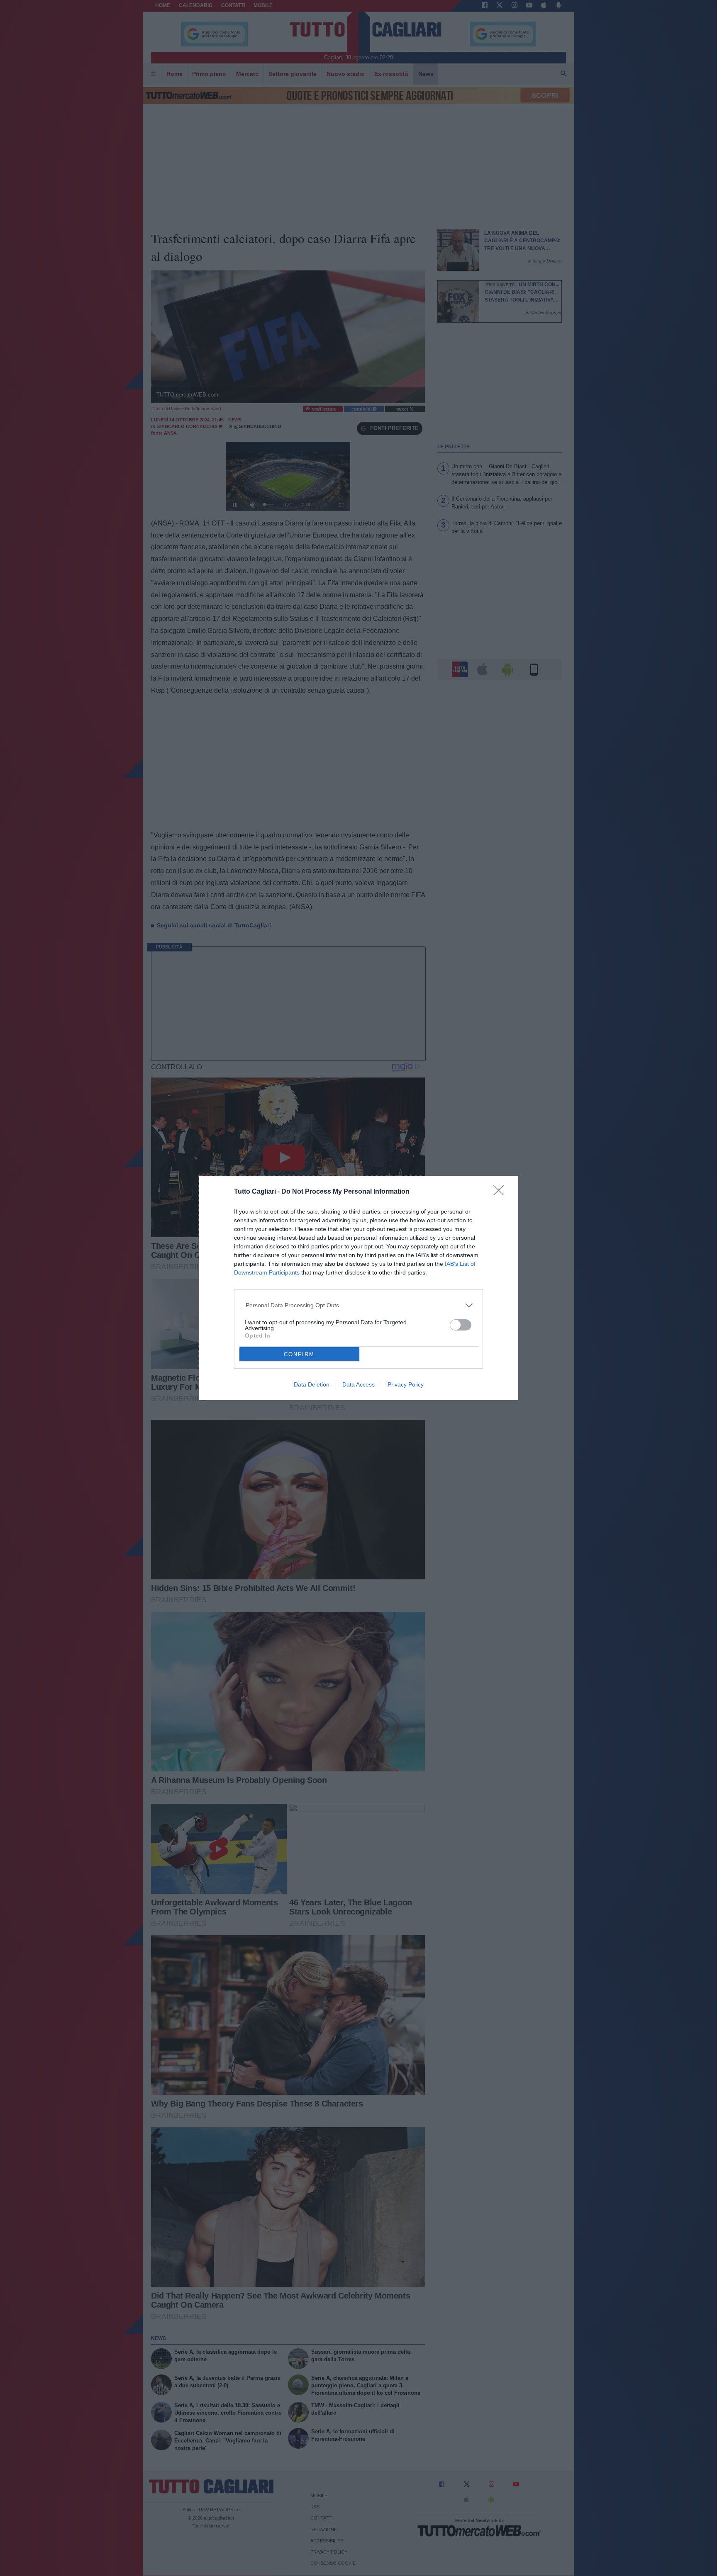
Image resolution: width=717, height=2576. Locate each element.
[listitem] (359, 1305)
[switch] (461, 1325)
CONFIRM (299, 1354)
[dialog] (358, 1288)
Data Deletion (312, 1384)
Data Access (358, 1384)
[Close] (501, 1193)
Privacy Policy (406, 1384)
